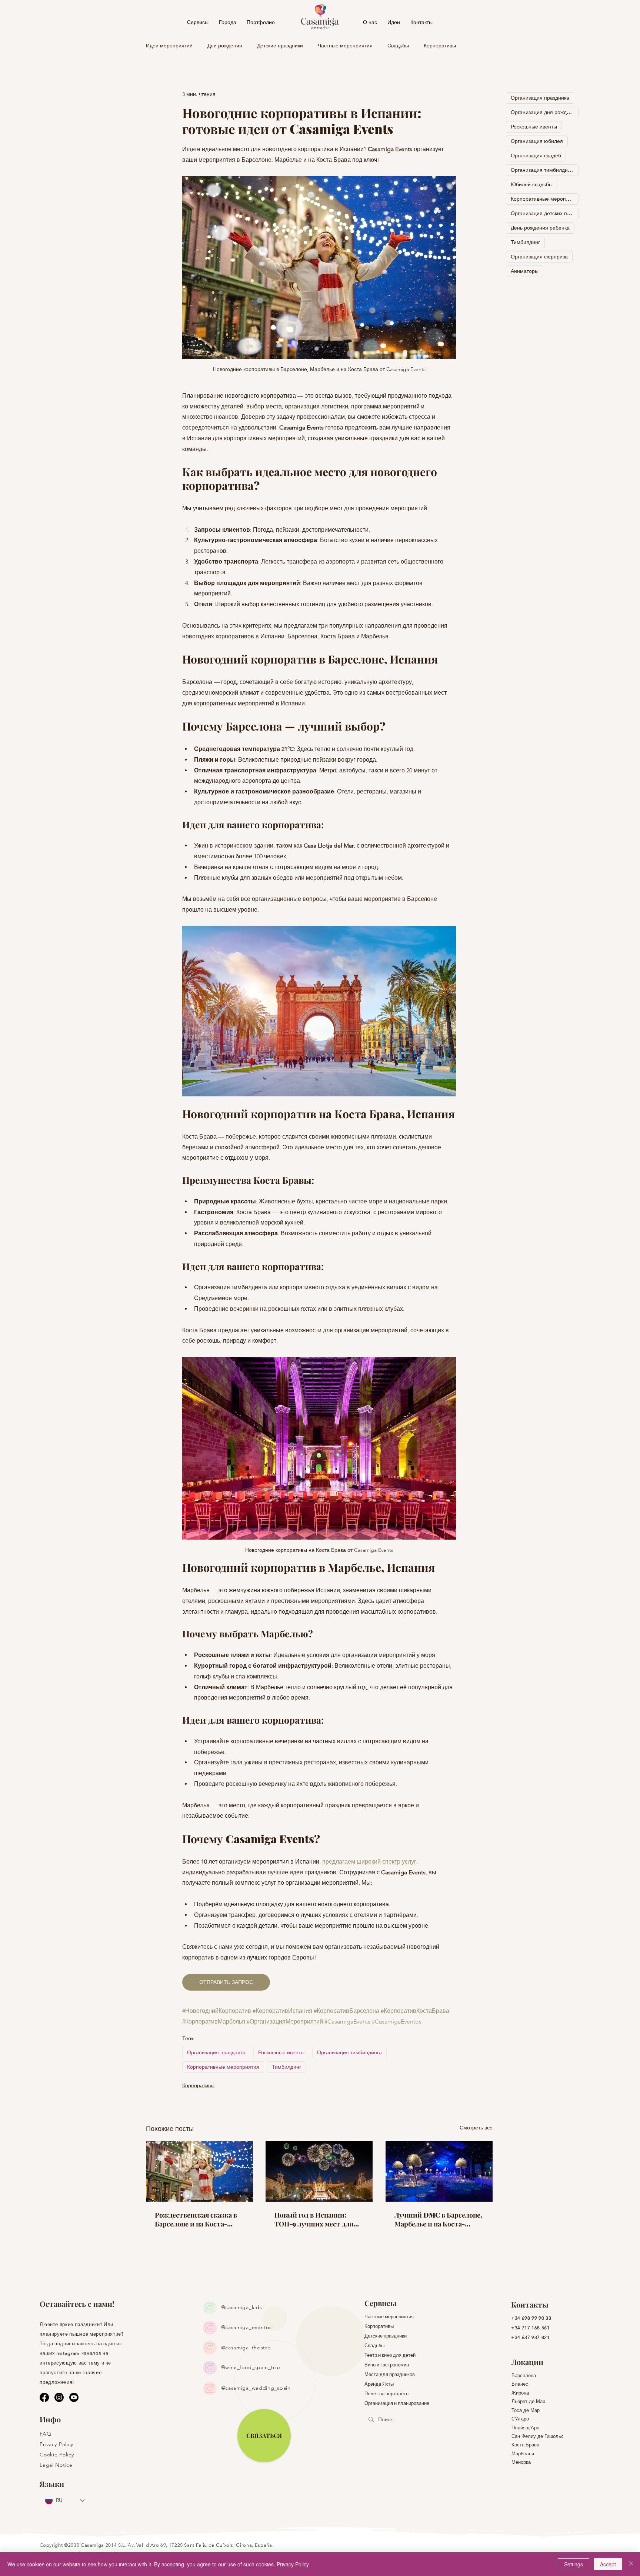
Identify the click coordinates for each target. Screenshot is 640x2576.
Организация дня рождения (545, 112)
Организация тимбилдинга (349, 2052)
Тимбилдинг (286, 2067)
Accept (608, 2564)
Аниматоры (525, 271)
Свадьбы (398, 46)
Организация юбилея (537, 141)
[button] (228, 22)
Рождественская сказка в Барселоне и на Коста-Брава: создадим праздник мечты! (198, 2219)
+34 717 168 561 (531, 2328)
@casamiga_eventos (246, 2327)
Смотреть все (476, 2128)
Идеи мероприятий (169, 46)
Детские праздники (280, 46)
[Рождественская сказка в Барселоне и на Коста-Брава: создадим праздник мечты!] (199, 2171)
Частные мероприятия (345, 46)
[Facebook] (44, 2397)
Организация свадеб (536, 156)
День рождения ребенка (540, 228)
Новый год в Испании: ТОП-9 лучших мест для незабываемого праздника (317, 2219)
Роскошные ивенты (281, 2052)
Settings (574, 2564)
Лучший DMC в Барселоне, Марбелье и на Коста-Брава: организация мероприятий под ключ (438, 2219)
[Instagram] (59, 2397)
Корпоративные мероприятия (223, 2067)
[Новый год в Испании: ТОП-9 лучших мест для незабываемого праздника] (319, 2171)
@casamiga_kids (242, 2307)
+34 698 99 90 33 (531, 2318)
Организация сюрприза (539, 257)
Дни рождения (225, 46)
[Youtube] (74, 2397)
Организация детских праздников (545, 213)
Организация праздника (216, 2052)
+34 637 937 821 (531, 2337)
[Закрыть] (631, 2564)
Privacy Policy (293, 2564)
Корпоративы (440, 46)
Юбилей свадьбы (532, 184)
